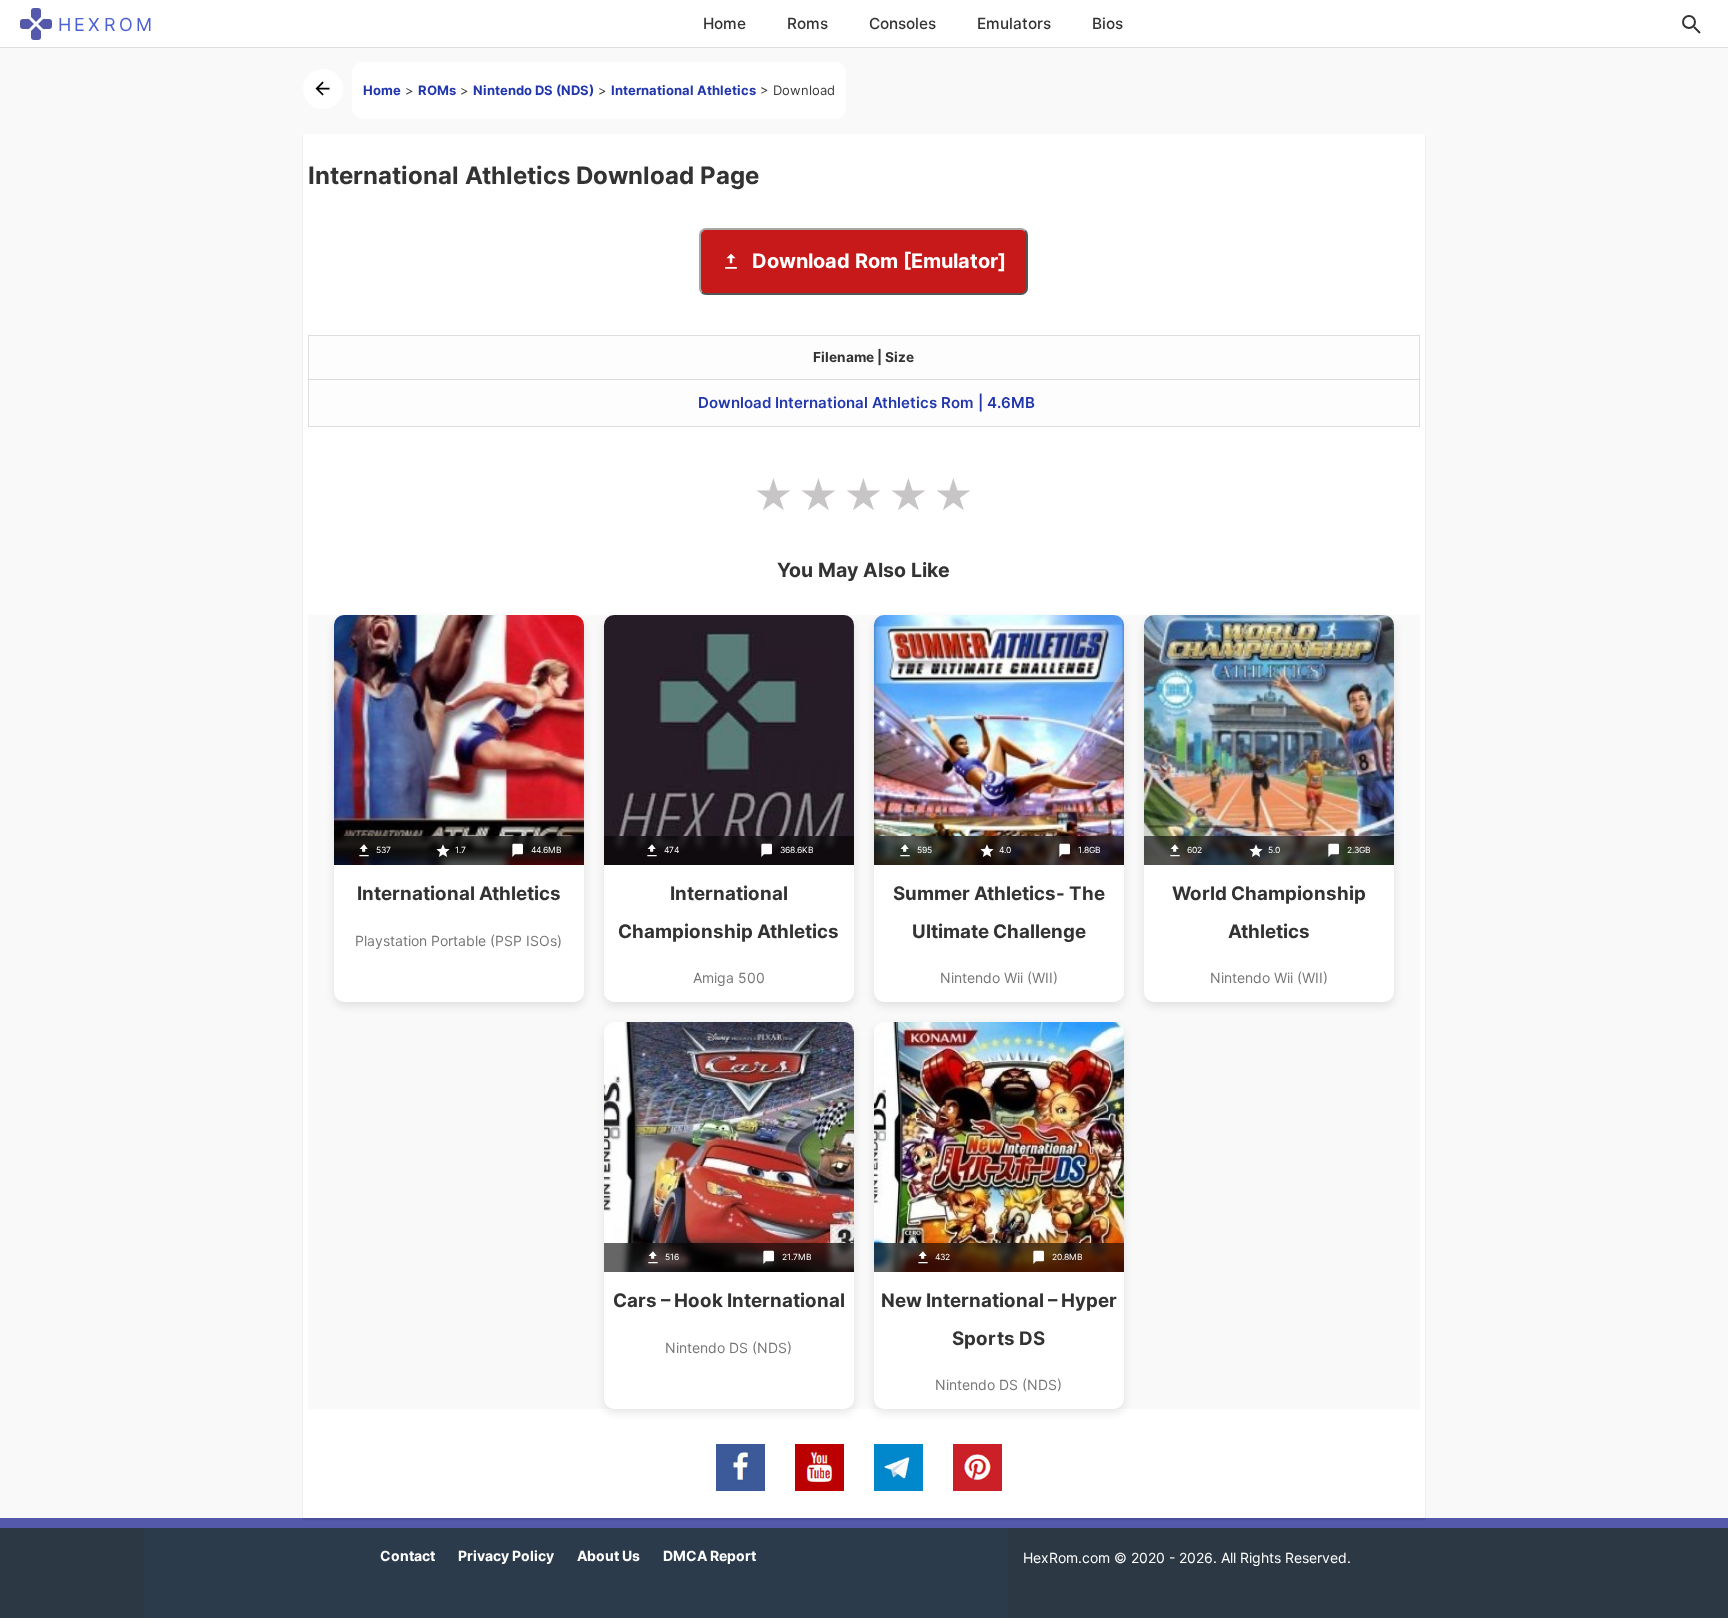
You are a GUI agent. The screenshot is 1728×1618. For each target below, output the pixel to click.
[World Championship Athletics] (1269, 808)
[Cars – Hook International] (729, 1215)
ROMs (437, 90)
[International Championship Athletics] (729, 808)
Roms (807, 23)
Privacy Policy (506, 1555)
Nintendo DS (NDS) (533, 90)
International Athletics (683, 90)
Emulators (1014, 23)
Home (724, 23)
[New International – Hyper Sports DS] (999, 1215)
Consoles (902, 23)
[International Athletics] (459, 808)
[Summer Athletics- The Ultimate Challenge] (999, 808)
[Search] (1691, 24)
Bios (1107, 23)
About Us (608, 1555)
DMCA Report (709, 1555)
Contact (407, 1555)
